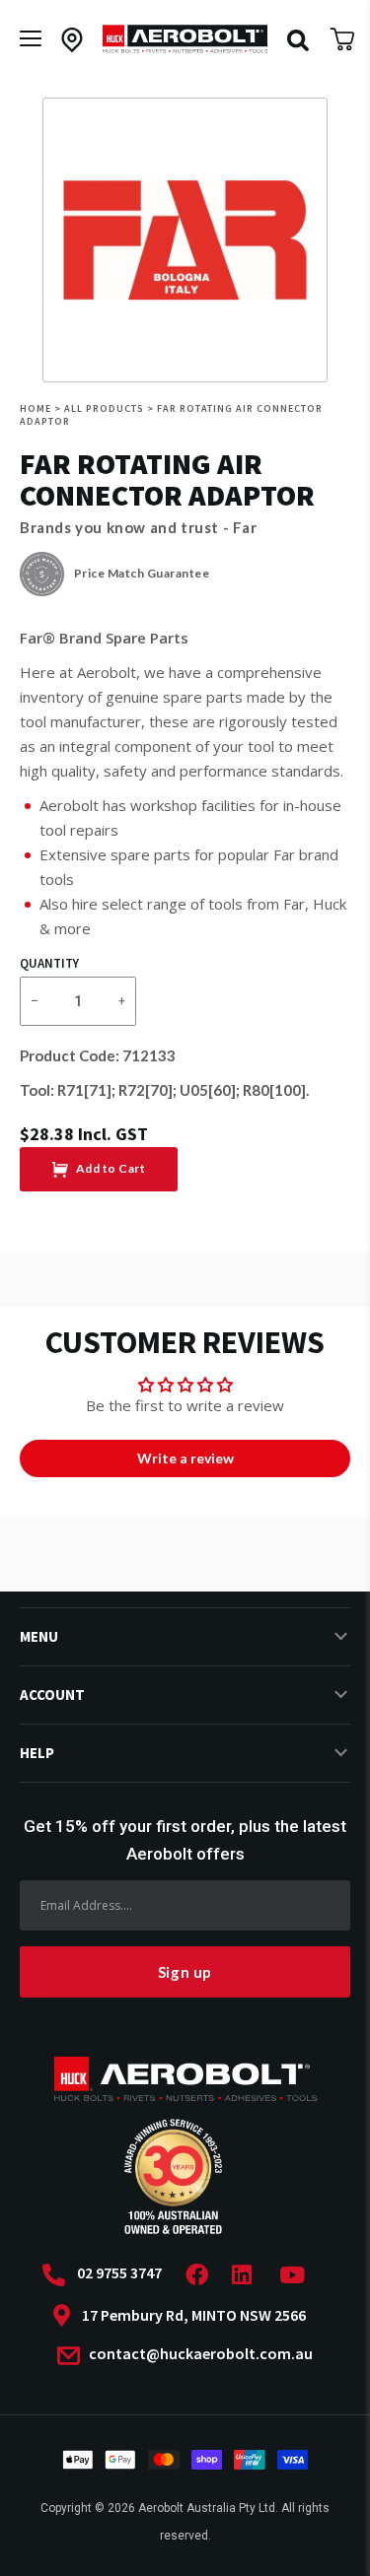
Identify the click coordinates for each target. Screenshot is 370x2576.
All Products (104, 408)
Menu (39, 1636)
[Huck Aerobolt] (185, 39)
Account (52, 1695)
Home (36, 408)
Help (37, 1753)
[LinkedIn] (248, 2275)
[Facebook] (203, 2275)
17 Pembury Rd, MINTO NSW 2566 (194, 2315)
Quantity (49, 964)
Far (245, 527)
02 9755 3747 (119, 2273)
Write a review (185, 1458)
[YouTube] (298, 2275)
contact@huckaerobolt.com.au (199, 2354)
